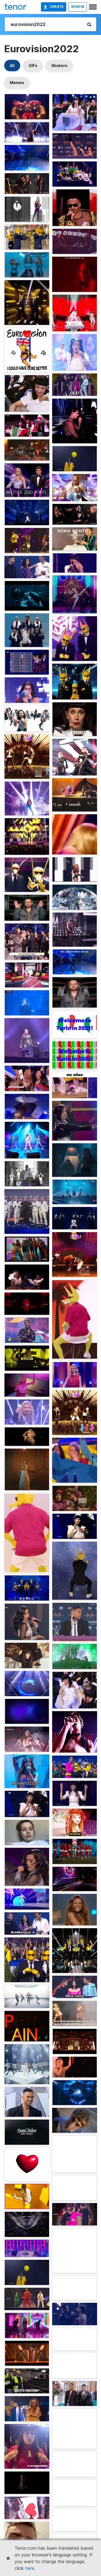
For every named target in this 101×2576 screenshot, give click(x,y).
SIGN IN (78, 7)
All (12, 66)
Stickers (59, 66)
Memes (17, 83)
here (30, 2568)
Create (57, 7)
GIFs (33, 66)
